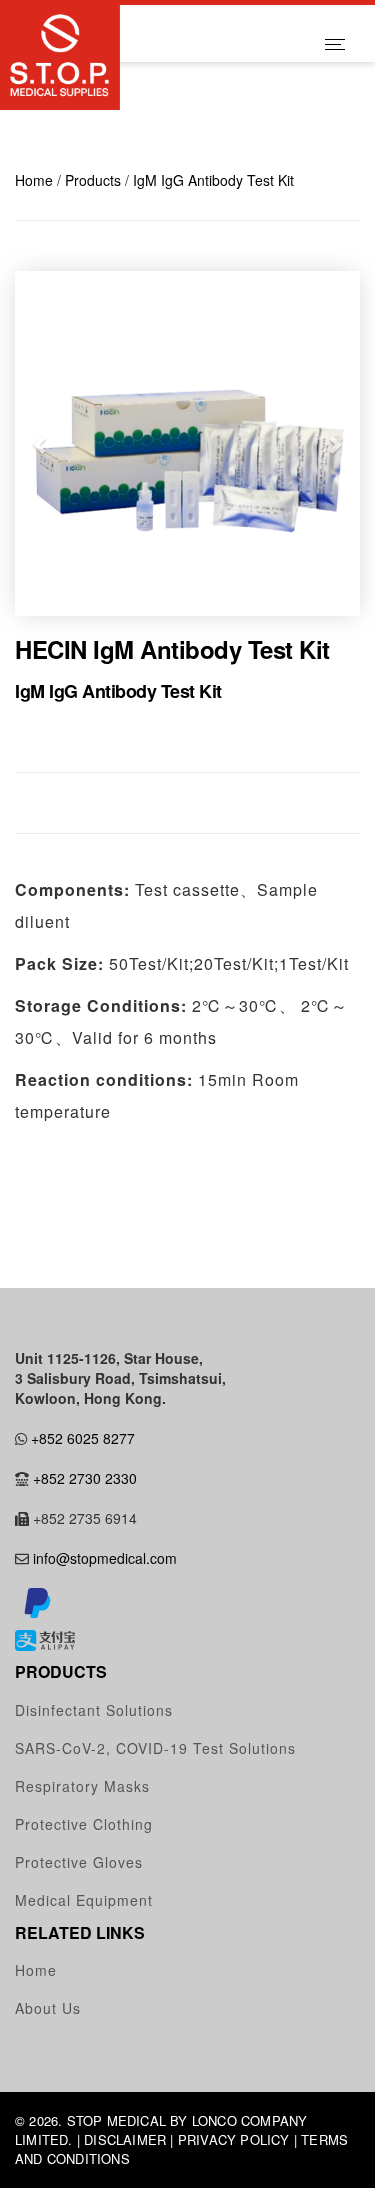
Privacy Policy (234, 2139)
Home (34, 180)
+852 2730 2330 (85, 1478)
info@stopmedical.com (105, 1558)
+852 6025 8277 (83, 1438)
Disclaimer (125, 2139)
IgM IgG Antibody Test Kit (213, 180)
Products (93, 180)
